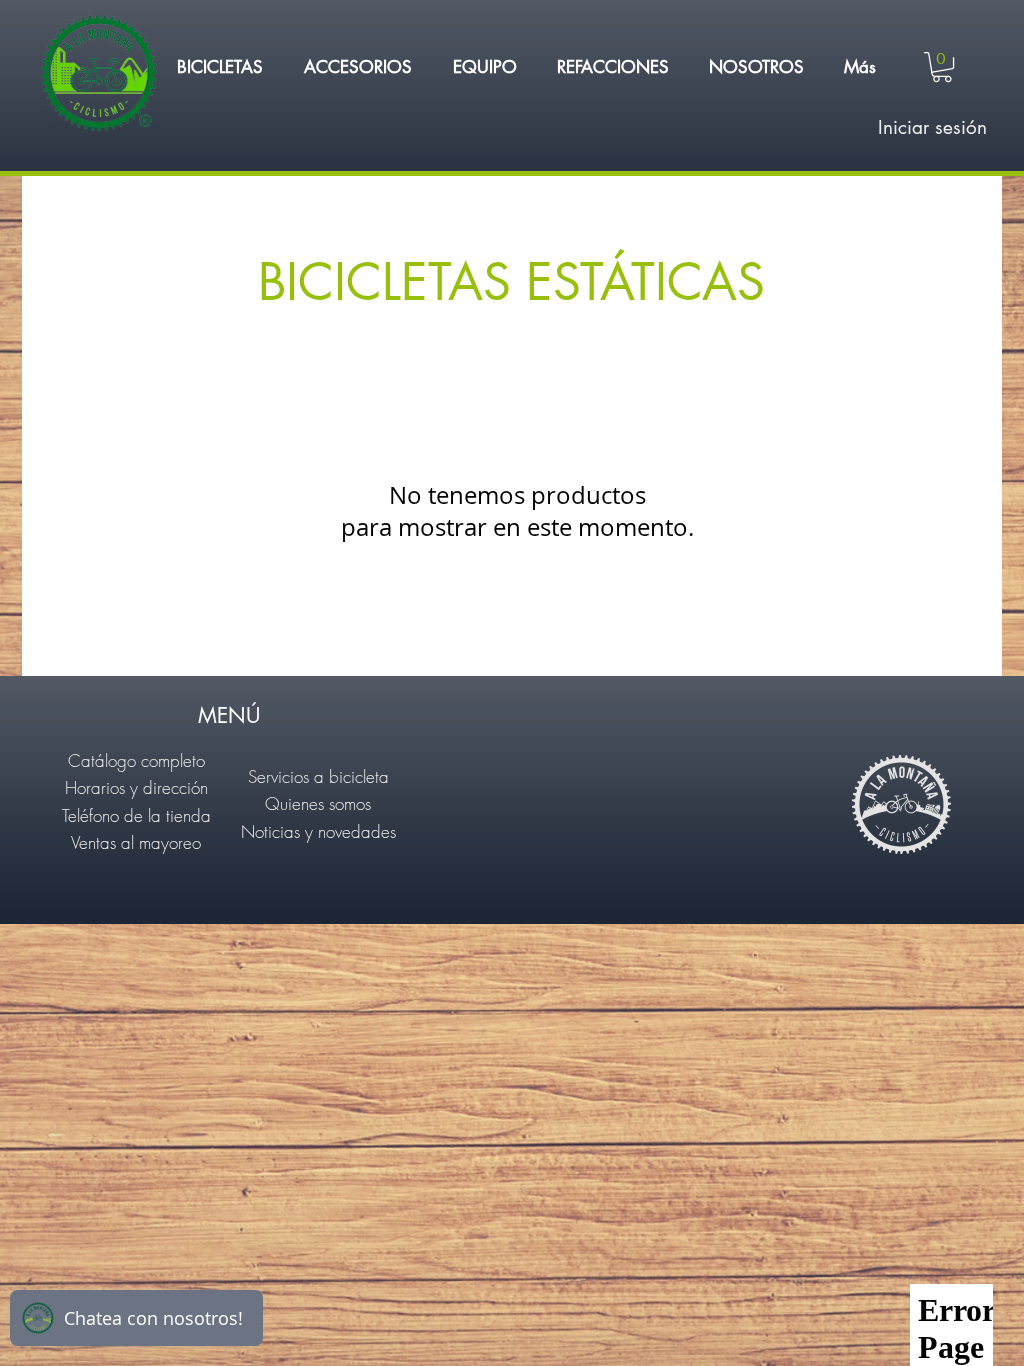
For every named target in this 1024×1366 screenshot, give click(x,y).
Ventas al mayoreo (136, 842)
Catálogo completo (136, 760)
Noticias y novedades (318, 831)
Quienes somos (318, 803)
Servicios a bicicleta (318, 776)
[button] (219, 67)
